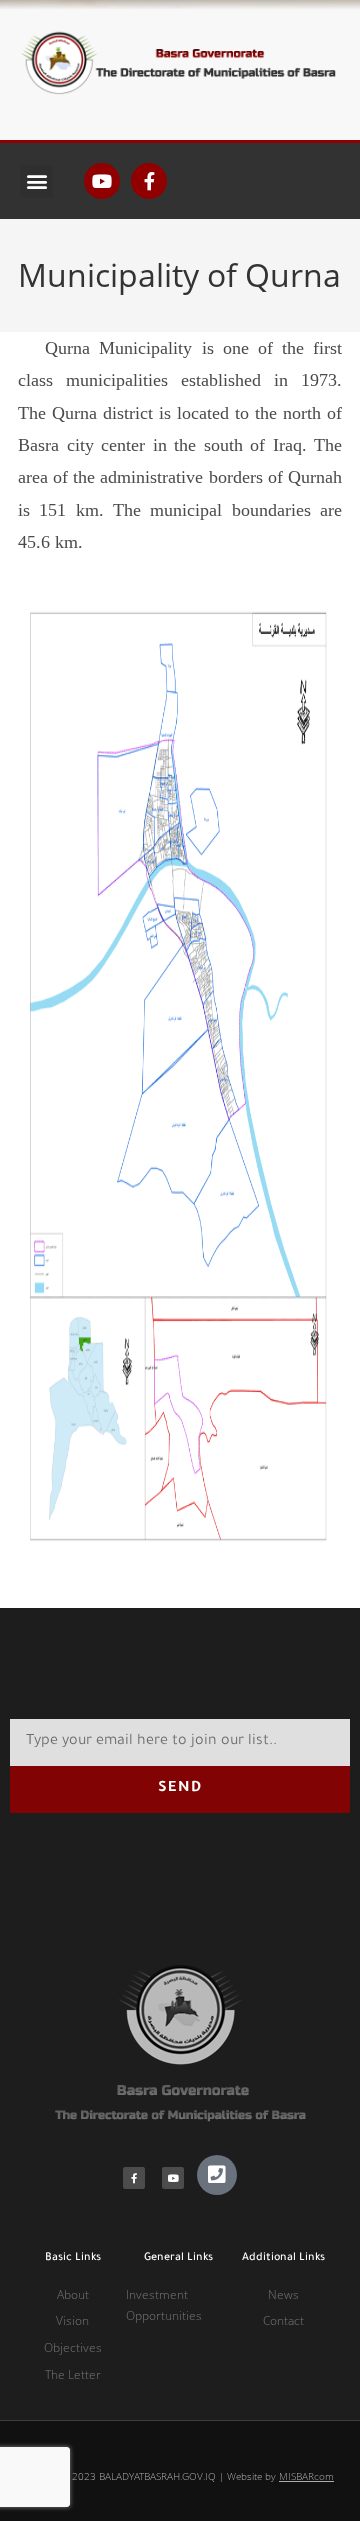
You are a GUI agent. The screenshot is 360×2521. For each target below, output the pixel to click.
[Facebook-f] (149, 181)
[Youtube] (102, 181)
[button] (36, 181)
